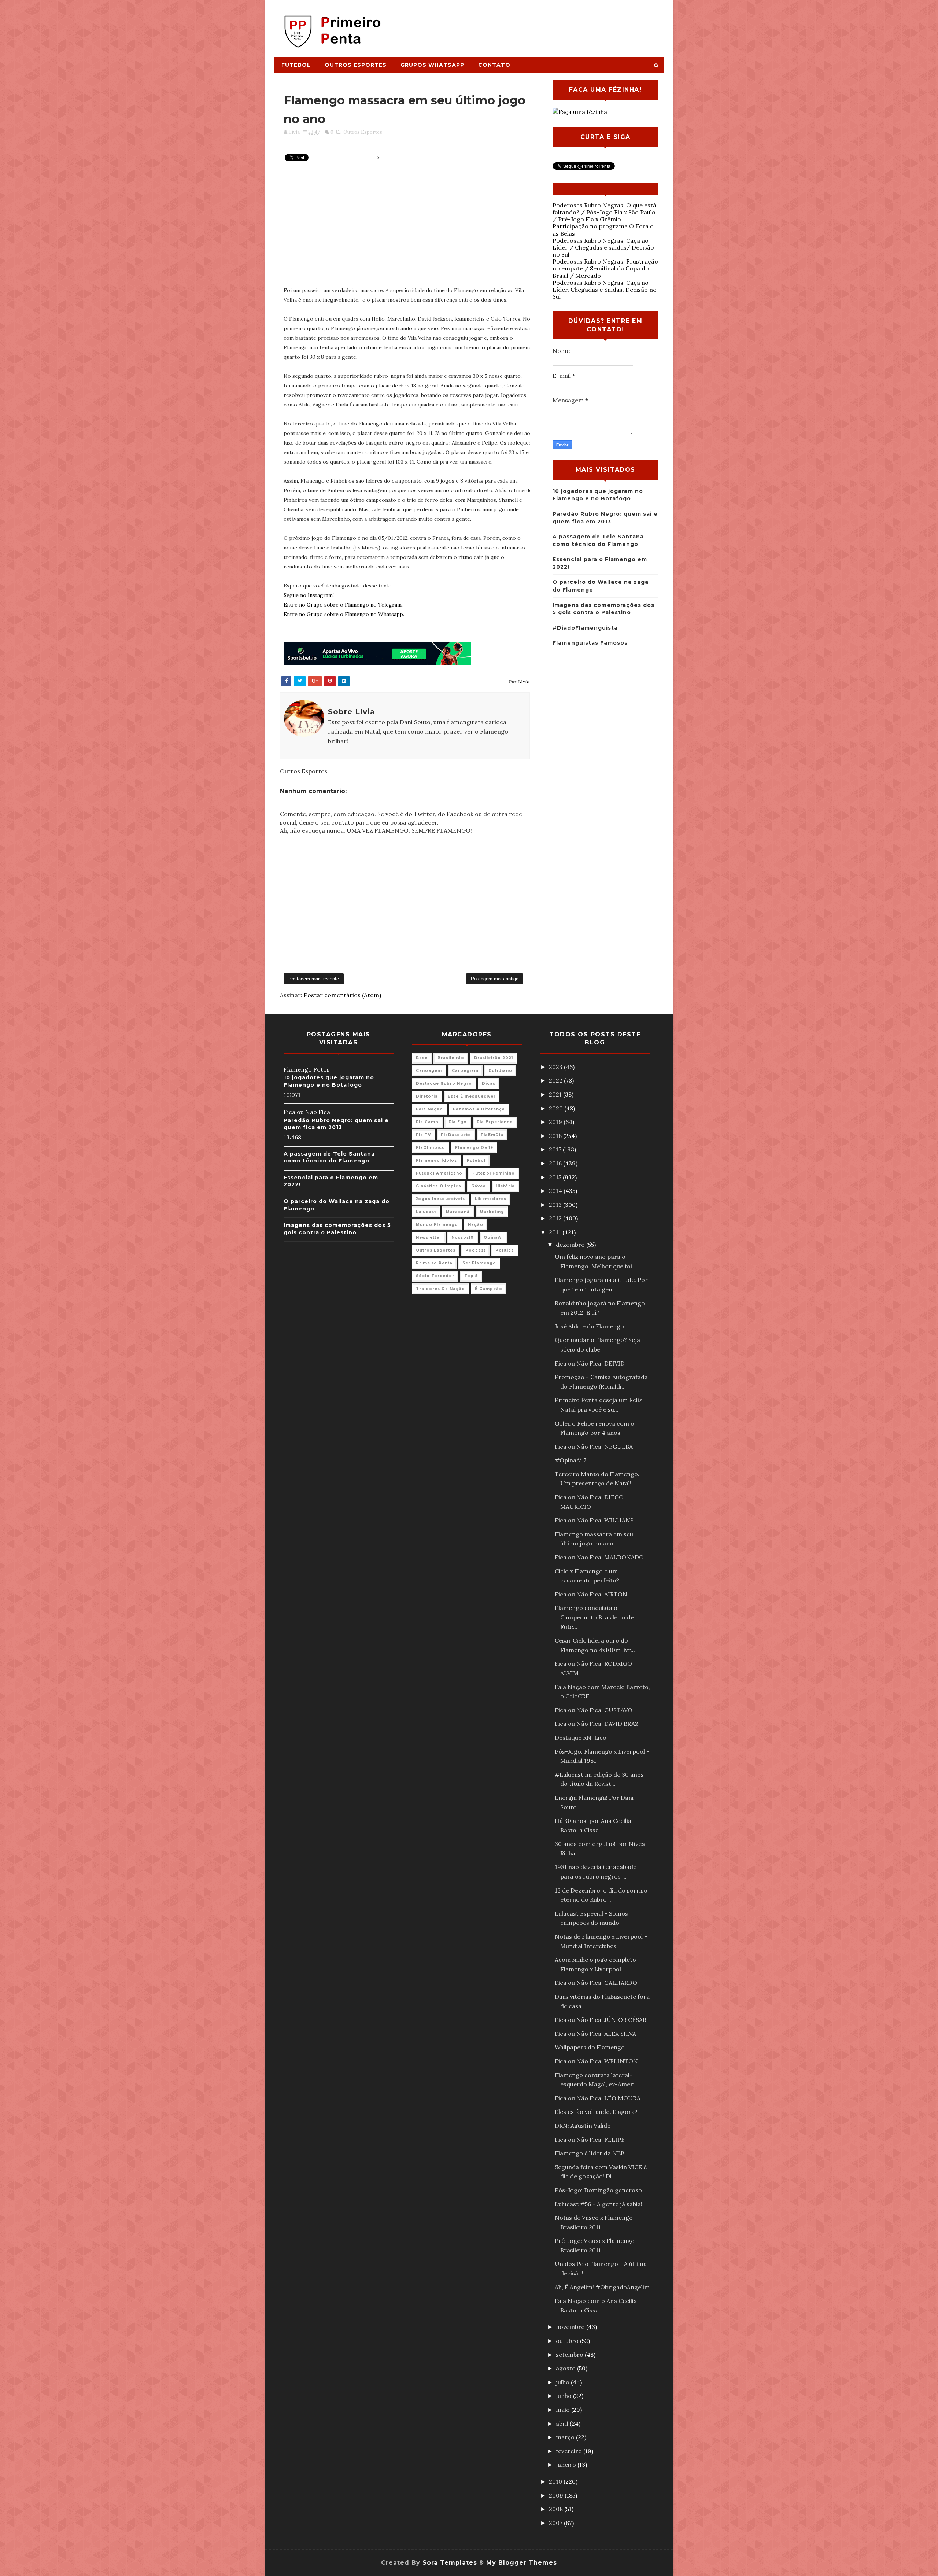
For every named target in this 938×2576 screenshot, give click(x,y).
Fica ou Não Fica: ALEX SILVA (595, 2034)
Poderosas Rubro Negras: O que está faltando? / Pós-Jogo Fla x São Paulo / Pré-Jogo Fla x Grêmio (604, 212)
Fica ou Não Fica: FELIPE (590, 2140)
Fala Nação (429, 1109)
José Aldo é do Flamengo (589, 1326)
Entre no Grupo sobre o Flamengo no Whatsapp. (344, 614)
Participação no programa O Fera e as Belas (603, 230)
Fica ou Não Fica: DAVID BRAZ (597, 1724)
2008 (557, 2509)
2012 (556, 1218)
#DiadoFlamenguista (585, 628)
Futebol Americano (439, 1173)
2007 (556, 2523)
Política (505, 1250)
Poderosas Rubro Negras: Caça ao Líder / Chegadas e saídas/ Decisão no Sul (603, 247)
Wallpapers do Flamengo (590, 2047)
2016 (556, 1163)
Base (422, 1058)
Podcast (475, 1250)
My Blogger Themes (522, 2563)
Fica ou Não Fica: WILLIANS (594, 1520)
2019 (556, 1122)
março (566, 2437)
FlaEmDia (492, 1135)
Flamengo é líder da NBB (590, 2153)
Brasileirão (451, 1058)
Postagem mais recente (314, 979)
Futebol (296, 65)
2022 (556, 1080)
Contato (494, 65)
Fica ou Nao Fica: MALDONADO (599, 1557)
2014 (556, 1191)
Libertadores (491, 1199)
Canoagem (429, 1071)
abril (563, 2424)
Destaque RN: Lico (581, 1737)
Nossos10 (463, 1237)
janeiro (567, 2465)
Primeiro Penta (434, 1263)
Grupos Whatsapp (432, 65)
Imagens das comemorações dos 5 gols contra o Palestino (337, 1229)
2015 (556, 1177)
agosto (566, 2368)
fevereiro (570, 2451)
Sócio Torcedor (435, 1276)
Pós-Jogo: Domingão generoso (598, 2190)
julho (563, 2382)
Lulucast (426, 1212)
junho (564, 2396)
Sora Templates (450, 2563)
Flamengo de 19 (474, 1148)
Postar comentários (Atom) (342, 995)
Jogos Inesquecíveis (440, 1199)
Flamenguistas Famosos (590, 643)
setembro (570, 2355)
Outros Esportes (356, 65)
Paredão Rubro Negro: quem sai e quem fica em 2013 (336, 1124)
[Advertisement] (530, 25)
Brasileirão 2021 (494, 1058)
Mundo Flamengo (437, 1225)
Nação (476, 1225)
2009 (557, 2495)
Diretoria (427, 1096)
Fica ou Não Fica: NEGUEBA (594, 1447)
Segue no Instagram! (309, 595)
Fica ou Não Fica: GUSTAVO (594, 1710)
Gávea (479, 1186)
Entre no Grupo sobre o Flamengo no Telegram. (343, 605)
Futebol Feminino (494, 1173)
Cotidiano (500, 1071)
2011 (556, 1232)
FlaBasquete (456, 1135)
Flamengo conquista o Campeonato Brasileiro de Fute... (594, 1617)
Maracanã (458, 1212)
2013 (556, 1205)
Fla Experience (495, 1122)
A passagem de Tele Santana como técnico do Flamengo (329, 1157)
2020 (557, 1108)
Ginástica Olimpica (439, 1186)
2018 (556, 1136)
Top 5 (471, 1276)
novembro (571, 2327)
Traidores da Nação (440, 1289)
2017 (556, 1149)
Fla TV (423, 1135)
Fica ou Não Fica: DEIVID (590, 1363)
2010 (556, 2481)
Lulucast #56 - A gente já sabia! (599, 2204)
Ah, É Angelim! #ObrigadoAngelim (602, 2287)
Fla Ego (458, 1122)
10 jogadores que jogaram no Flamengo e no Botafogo (329, 1081)
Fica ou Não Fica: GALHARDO (596, 1983)
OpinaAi (493, 1237)
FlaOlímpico (431, 1148)
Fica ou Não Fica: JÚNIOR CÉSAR (601, 2020)
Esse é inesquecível (471, 1096)
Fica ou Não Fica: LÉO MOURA (598, 2098)
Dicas (489, 1084)
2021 (556, 1094)
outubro (568, 2341)
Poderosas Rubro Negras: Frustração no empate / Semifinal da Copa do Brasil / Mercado (605, 268)
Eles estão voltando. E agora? (596, 2112)
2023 (556, 1067)
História (505, 1186)
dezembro (571, 1245)
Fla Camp (427, 1122)
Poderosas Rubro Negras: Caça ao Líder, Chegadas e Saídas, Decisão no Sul (605, 290)
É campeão (489, 1289)
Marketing (492, 1212)
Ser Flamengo (479, 1263)
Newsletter (429, 1237)
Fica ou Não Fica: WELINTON (596, 2061)
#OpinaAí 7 (570, 1460)
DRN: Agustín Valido (583, 2126)
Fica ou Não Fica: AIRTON (591, 1594)
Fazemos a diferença (479, 1109)
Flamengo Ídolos (436, 1160)
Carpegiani (465, 1071)
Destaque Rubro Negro (444, 1084)
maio (564, 2410)
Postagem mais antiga (495, 979)
